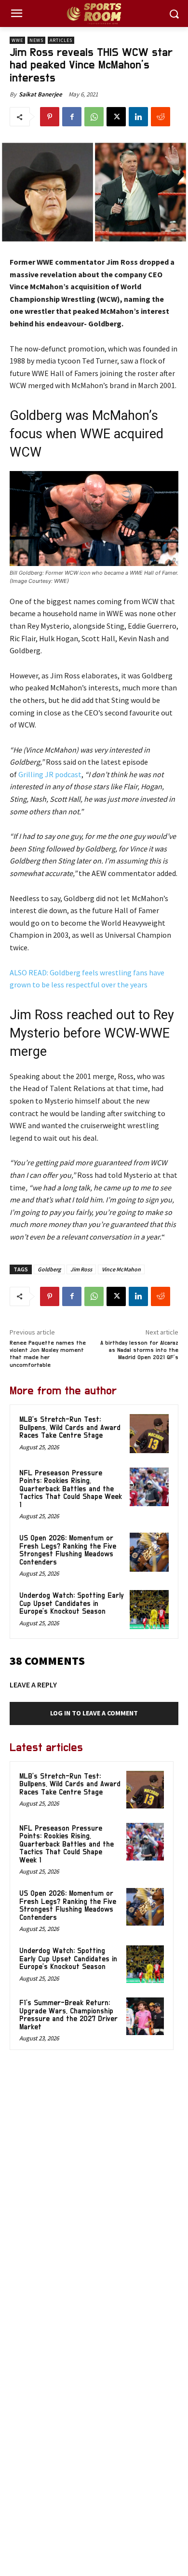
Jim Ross (81, 1269)
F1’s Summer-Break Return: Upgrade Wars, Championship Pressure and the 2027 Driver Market (68, 2015)
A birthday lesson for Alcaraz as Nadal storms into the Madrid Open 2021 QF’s (139, 1350)
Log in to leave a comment (94, 1713)
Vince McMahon (121, 1269)
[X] (116, 117)
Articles (61, 40)
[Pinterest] (50, 117)
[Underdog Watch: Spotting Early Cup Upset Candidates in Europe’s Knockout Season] (149, 1610)
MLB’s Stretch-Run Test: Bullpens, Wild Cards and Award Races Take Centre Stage (70, 1428)
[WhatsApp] (94, 117)
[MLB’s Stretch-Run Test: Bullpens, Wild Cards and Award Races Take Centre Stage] (149, 1434)
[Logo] (94, 14)
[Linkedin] (138, 117)
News (36, 40)
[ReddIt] (161, 117)
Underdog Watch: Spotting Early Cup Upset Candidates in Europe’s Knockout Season (72, 1604)
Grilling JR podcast (49, 774)
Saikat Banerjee (40, 94)
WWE (17, 40)
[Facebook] (72, 117)
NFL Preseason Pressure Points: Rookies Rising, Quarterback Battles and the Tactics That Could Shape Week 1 (71, 1489)
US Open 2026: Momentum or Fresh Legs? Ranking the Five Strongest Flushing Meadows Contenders (68, 1550)
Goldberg (49, 1269)
